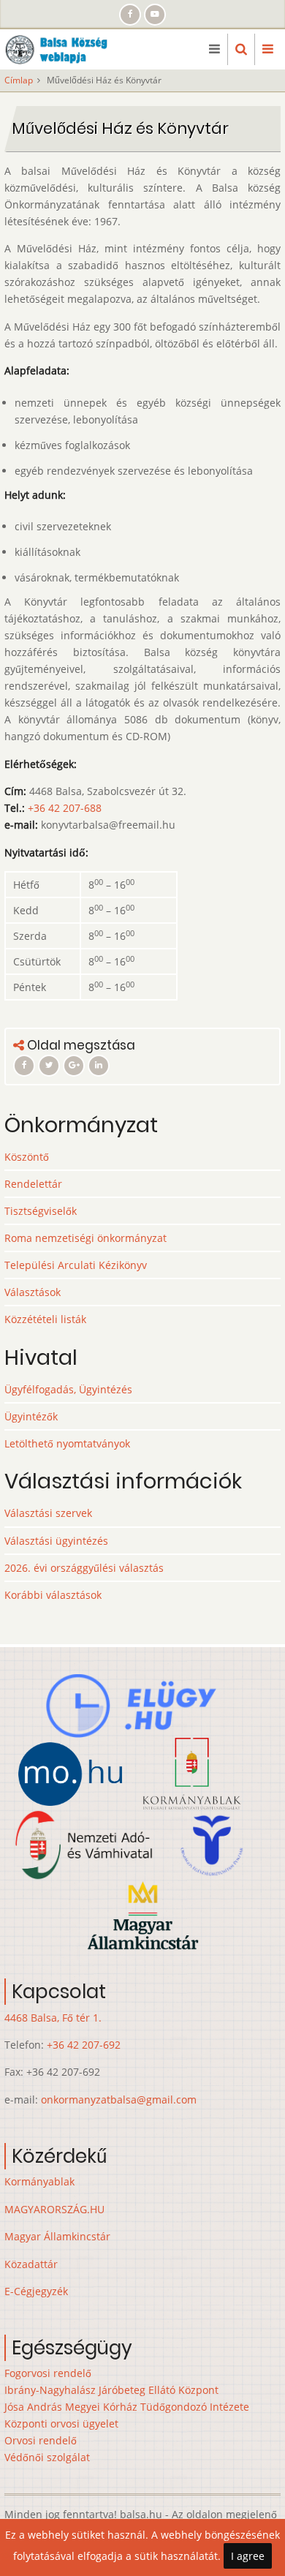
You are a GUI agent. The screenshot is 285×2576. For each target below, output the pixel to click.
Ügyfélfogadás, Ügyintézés (68, 1389)
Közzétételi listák (45, 1319)
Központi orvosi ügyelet (61, 2424)
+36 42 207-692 (84, 2045)
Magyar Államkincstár (57, 2236)
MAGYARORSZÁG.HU (54, 2209)
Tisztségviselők (41, 1211)
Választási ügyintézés (56, 1541)
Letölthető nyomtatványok (67, 1443)
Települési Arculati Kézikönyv (76, 1265)
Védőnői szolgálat (47, 2457)
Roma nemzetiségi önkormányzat (85, 1238)
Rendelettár (33, 1184)
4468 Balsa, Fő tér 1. (53, 2018)
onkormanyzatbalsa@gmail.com (119, 2099)
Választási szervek (48, 1513)
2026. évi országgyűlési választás (84, 1568)
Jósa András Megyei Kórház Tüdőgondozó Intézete (127, 2407)
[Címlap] (61, 48)
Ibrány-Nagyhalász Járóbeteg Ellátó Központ (111, 2390)
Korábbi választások (53, 1595)
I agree (248, 2556)
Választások (33, 1292)
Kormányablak (39, 2181)
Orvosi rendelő (41, 2440)
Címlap (19, 80)
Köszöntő (27, 1157)
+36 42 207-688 (65, 808)
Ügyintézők (31, 1416)
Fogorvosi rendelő (48, 2373)
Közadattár (31, 2264)
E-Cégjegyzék (36, 2291)
